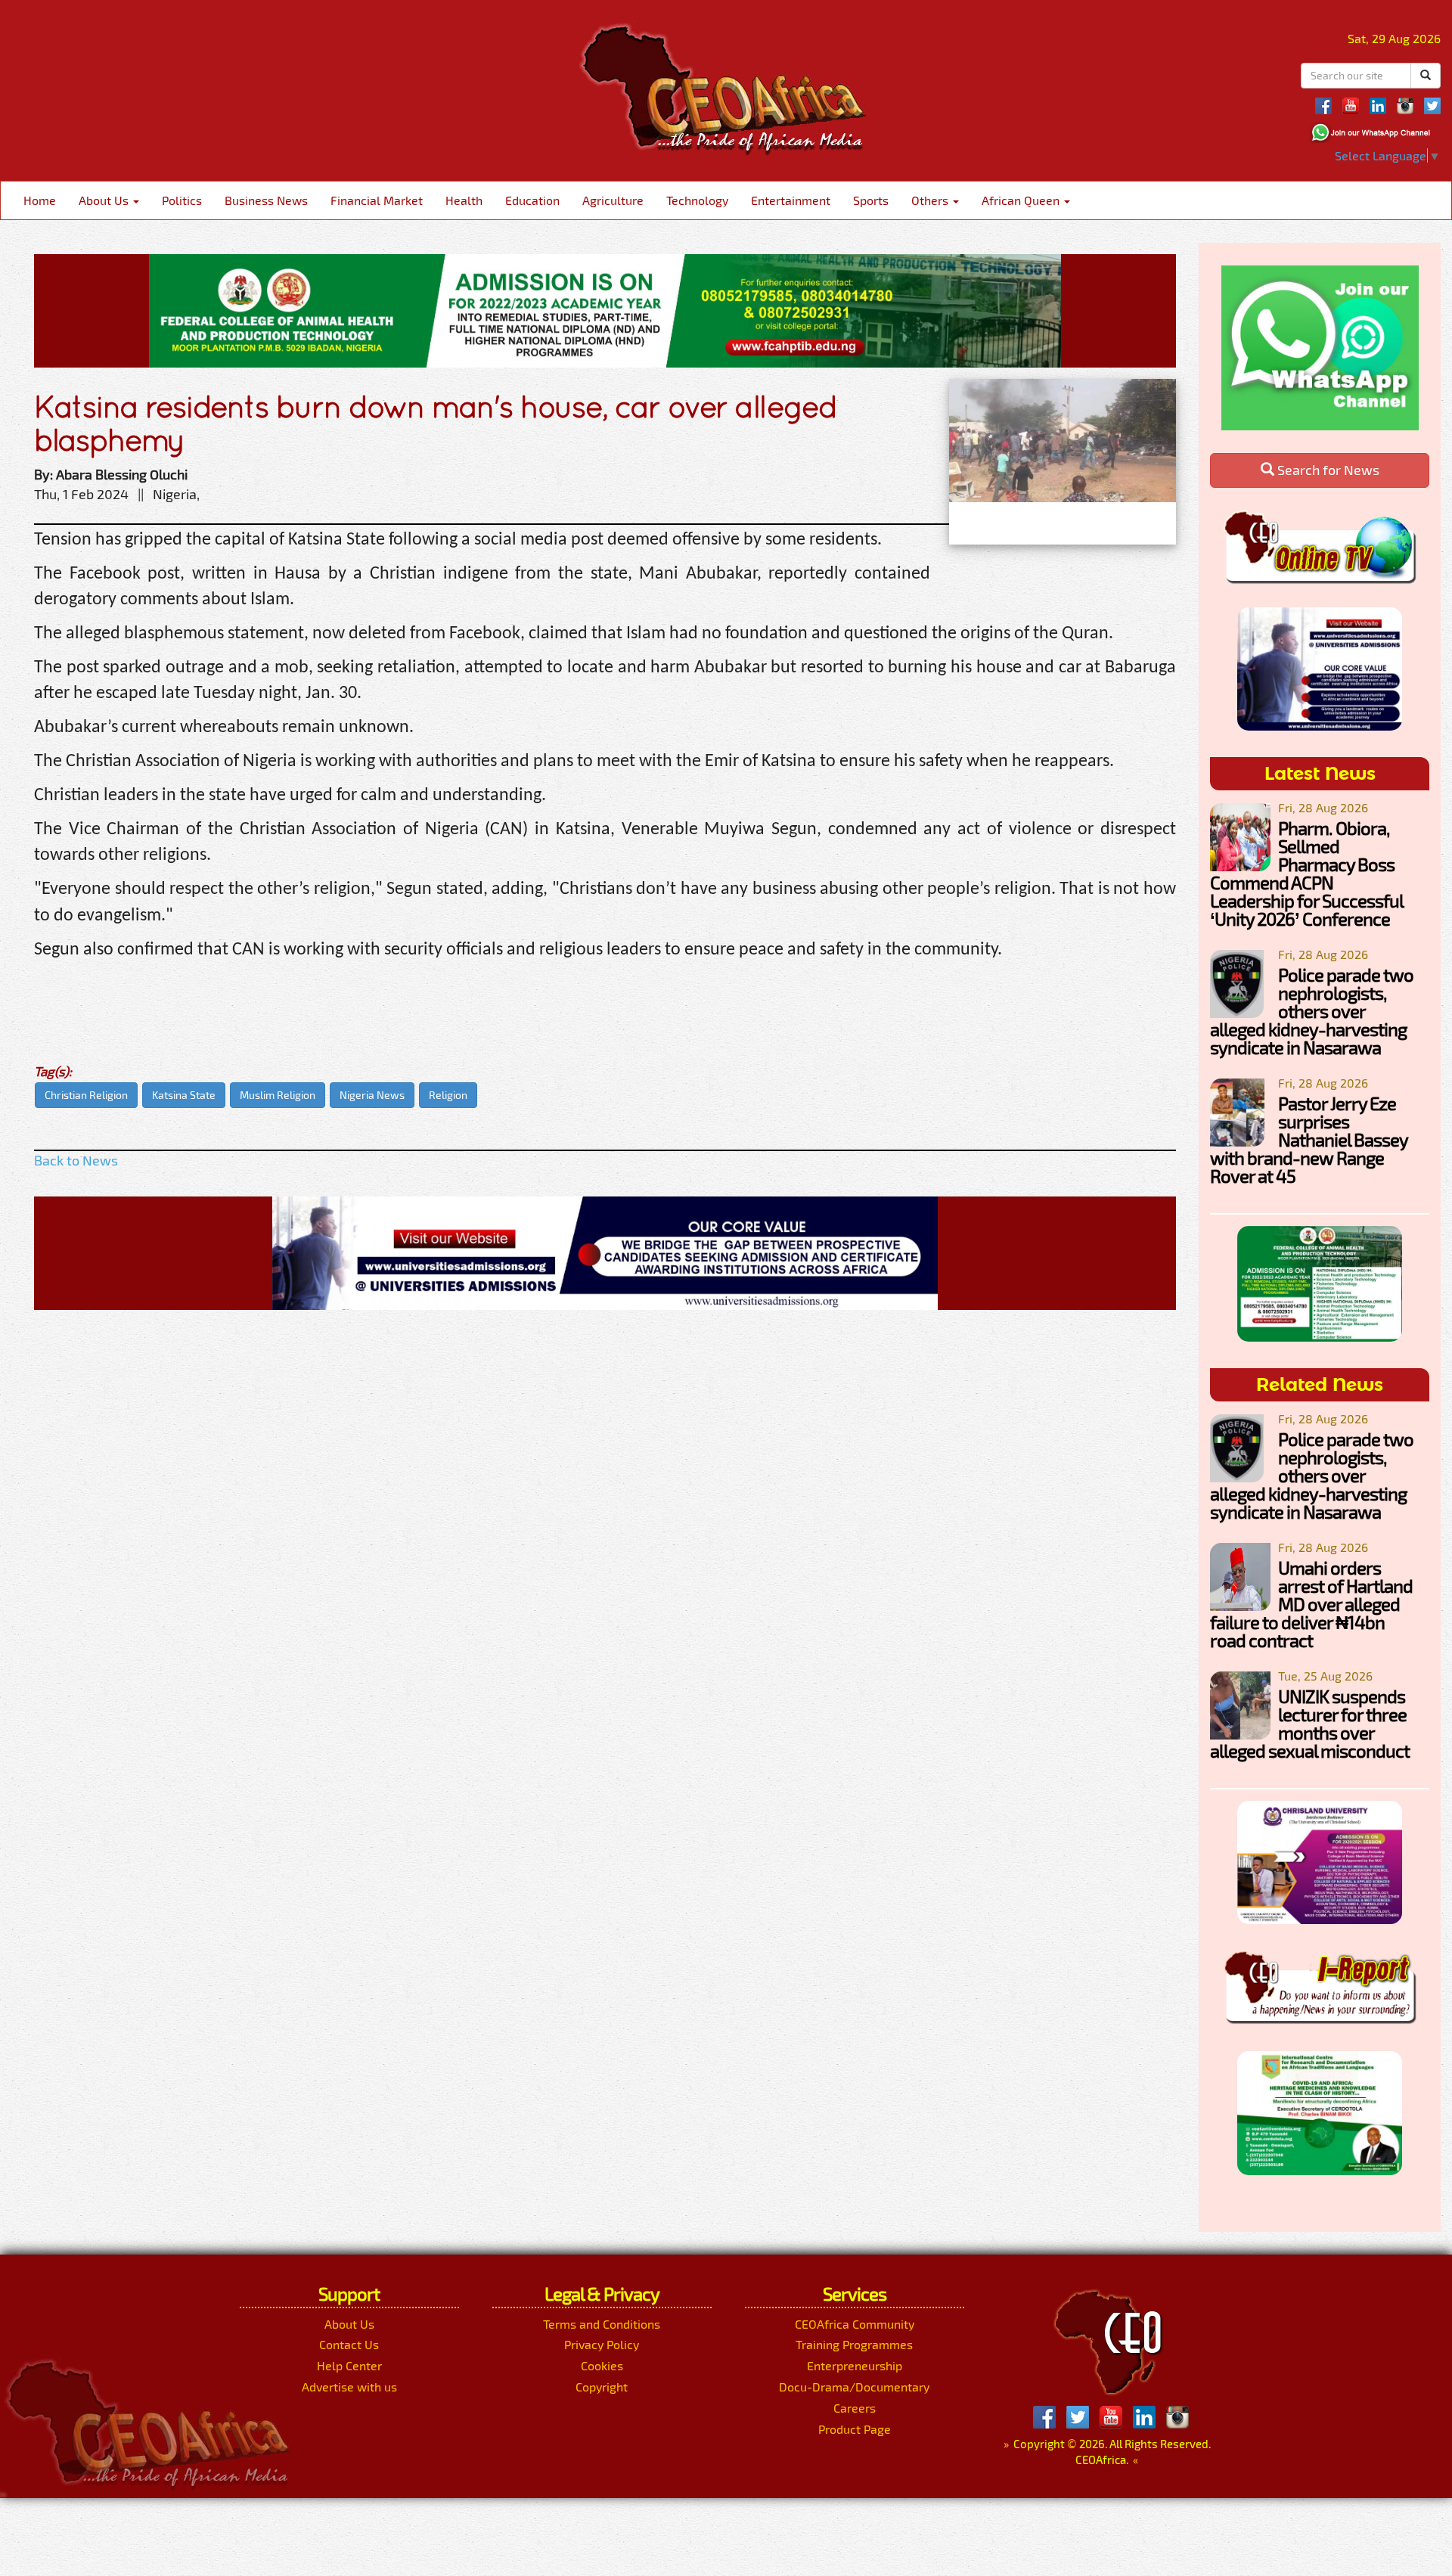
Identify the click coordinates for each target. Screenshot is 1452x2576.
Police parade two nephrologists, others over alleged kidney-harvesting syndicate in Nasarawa (1312, 1011)
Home (40, 200)
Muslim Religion (278, 1095)
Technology (697, 200)
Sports (871, 200)
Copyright (602, 2387)
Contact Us (349, 2344)
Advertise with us (349, 2387)
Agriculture (613, 200)
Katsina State (184, 1095)
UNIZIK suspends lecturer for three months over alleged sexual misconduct (1310, 1723)
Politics (182, 200)
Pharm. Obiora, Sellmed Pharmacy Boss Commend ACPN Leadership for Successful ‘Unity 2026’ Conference (1306, 873)
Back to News (76, 1160)
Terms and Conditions (602, 2324)
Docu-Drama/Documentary (854, 2387)
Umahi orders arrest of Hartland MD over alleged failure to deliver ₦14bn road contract (1311, 1604)
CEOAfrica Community (855, 2324)
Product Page (855, 2429)
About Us (105, 200)
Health (464, 200)
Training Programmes (854, 2344)
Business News (266, 200)
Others (931, 200)
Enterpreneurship (855, 2365)
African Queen (1022, 200)
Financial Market (377, 200)
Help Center (349, 2365)
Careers (855, 2408)
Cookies (602, 2365)
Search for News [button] (1327, 470)
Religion (448, 1095)
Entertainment (791, 200)
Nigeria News (372, 1095)
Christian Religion (86, 1095)
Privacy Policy (602, 2344)
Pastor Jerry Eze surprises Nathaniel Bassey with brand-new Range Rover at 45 (1309, 1139)
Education (532, 200)
